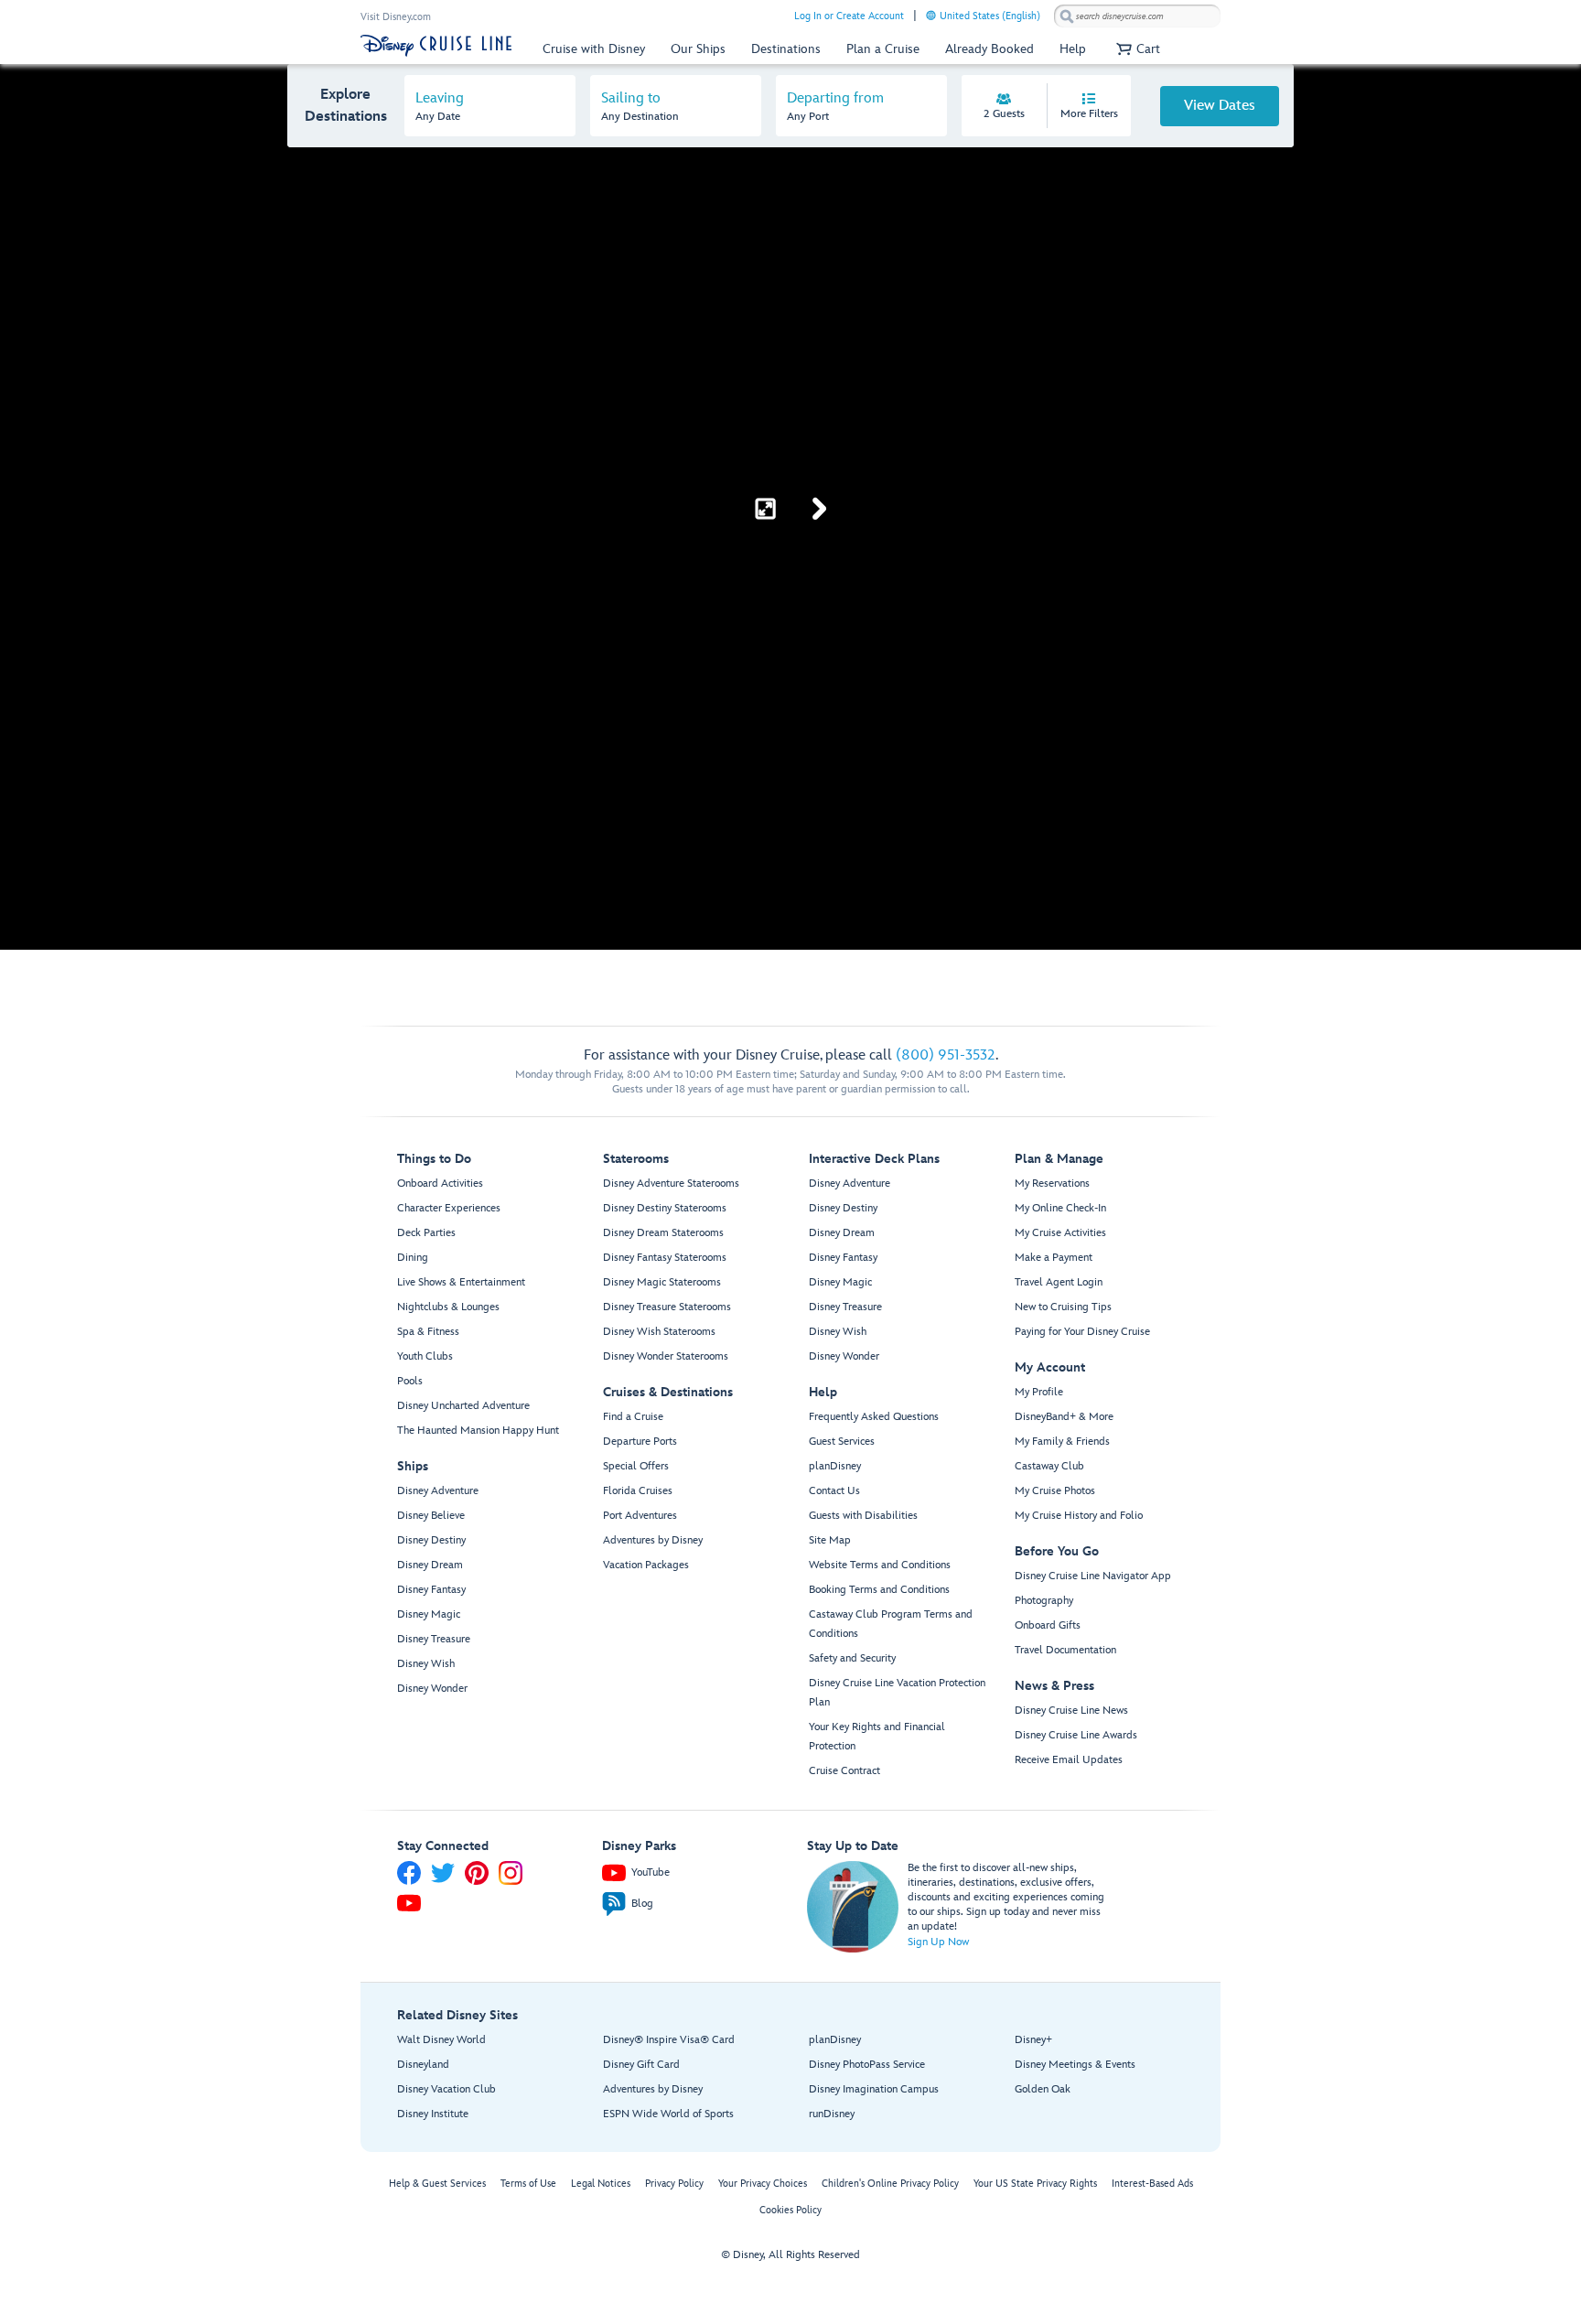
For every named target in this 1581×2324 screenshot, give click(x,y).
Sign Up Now (938, 1942)
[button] (1136, 49)
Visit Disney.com (396, 17)
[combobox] (1137, 16)
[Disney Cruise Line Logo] (436, 46)
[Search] (1067, 16)
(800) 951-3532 (946, 1055)
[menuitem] (931, 15)
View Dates (1220, 106)
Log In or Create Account (849, 16)
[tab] (490, 106)
